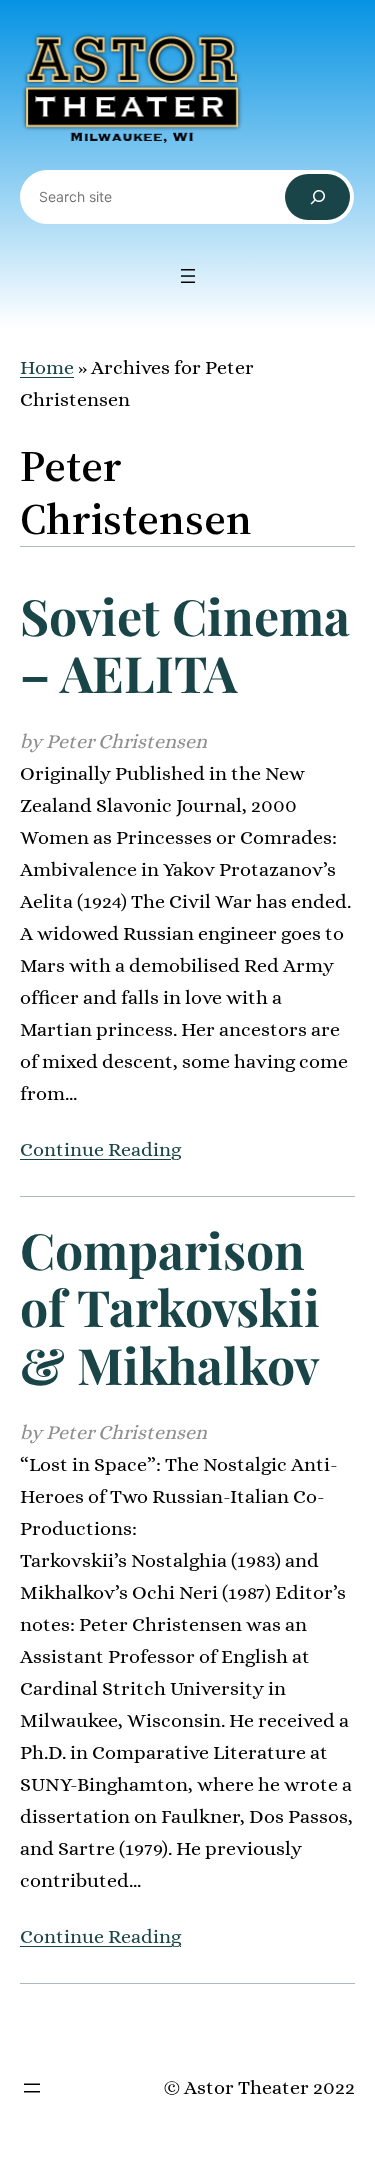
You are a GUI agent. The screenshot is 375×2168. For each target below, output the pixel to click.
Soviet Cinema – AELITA (185, 644)
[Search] (317, 197)
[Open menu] (188, 276)
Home (47, 367)
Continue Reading (100, 1149)
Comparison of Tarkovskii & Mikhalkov (170, 1307)
